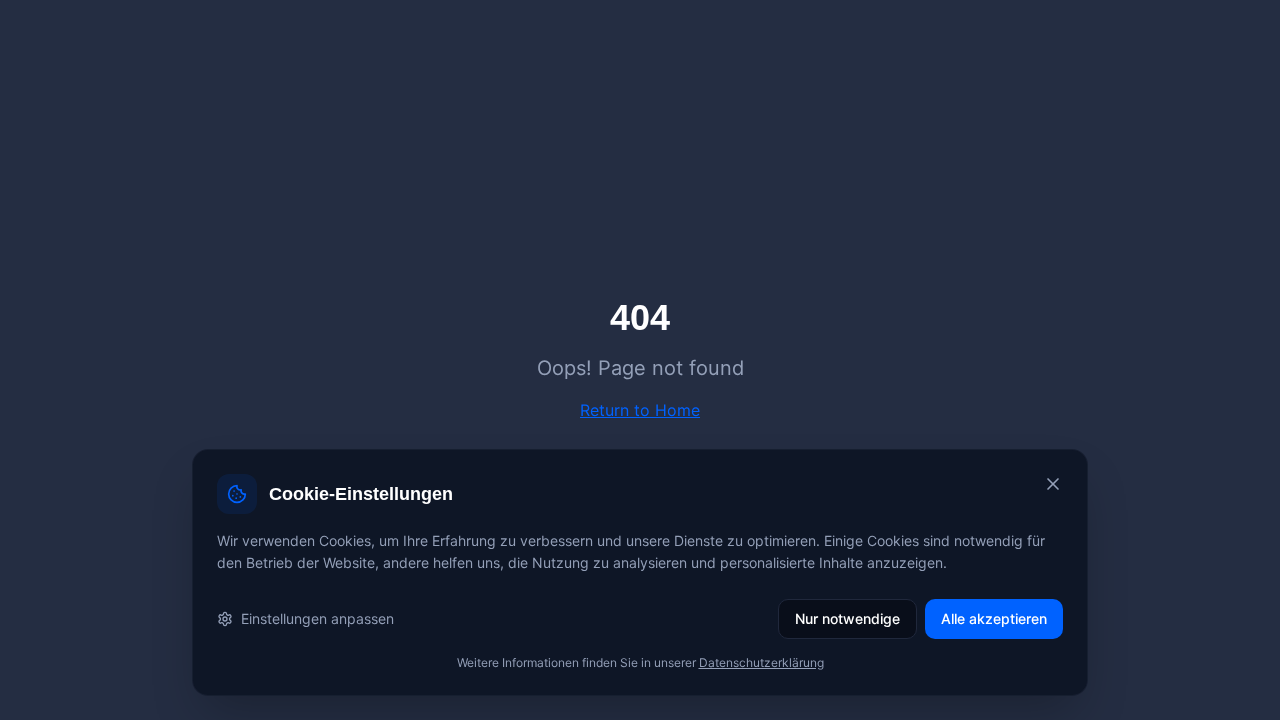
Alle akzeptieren (994, 618)
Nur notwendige (847, 618)
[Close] (1053, 484)
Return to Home (640, 410)
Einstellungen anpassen (317, 618)
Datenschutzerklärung (761, 662)
